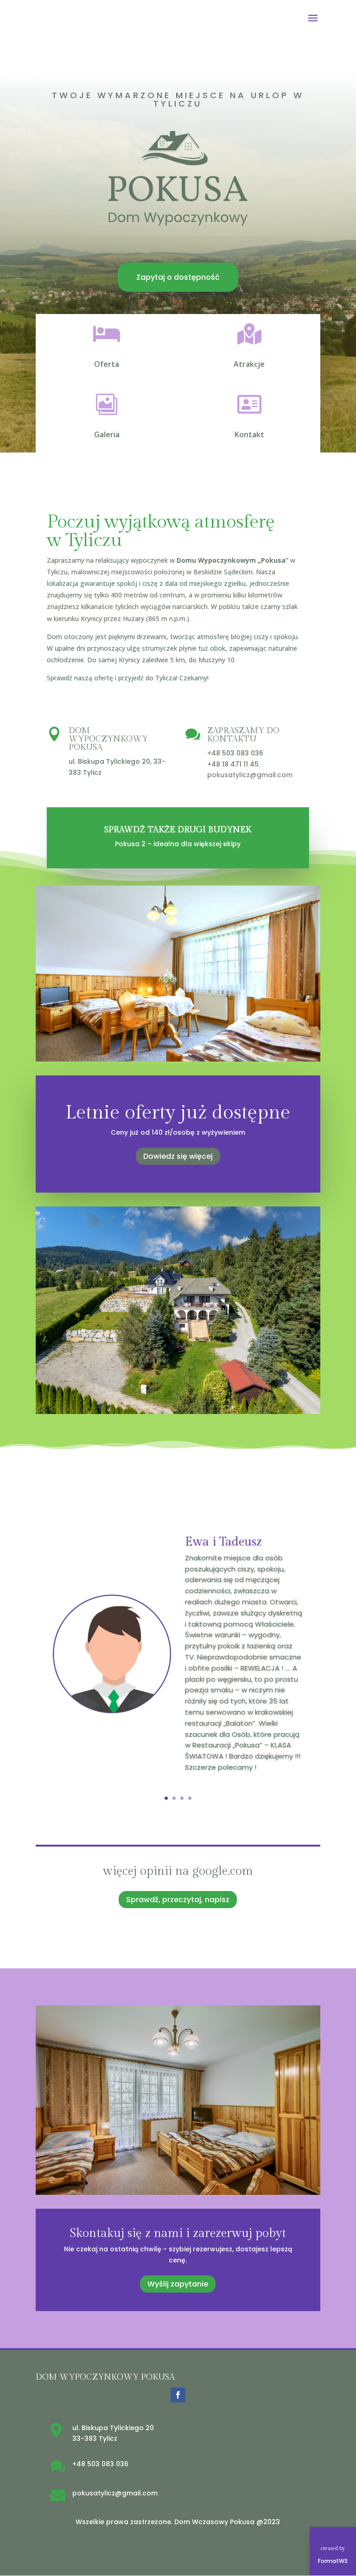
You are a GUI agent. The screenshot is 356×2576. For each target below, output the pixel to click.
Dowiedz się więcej (178, 1156)
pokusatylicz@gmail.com (250, 775)
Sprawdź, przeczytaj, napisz (178, 1900)
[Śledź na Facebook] (178, 2395)
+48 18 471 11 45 (233, 764)
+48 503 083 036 (235, 753)
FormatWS (333, 2561)
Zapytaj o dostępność (178, 277)
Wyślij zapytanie (178, 2284)
